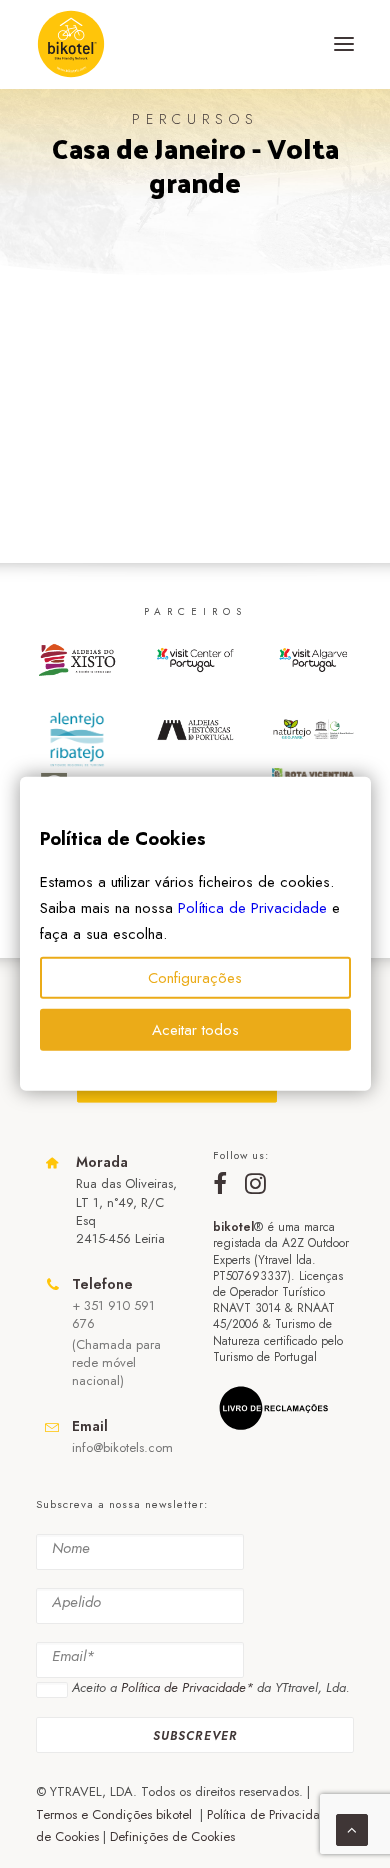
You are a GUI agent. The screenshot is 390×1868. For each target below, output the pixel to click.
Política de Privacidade (252, 908)
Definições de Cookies (172, 1836)
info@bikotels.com (122, 1447)
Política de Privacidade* (187, 1687)
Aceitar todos (195, 1030)
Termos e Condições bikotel (116, 1814)
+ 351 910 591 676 (113, 1314)
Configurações (195, 978)
